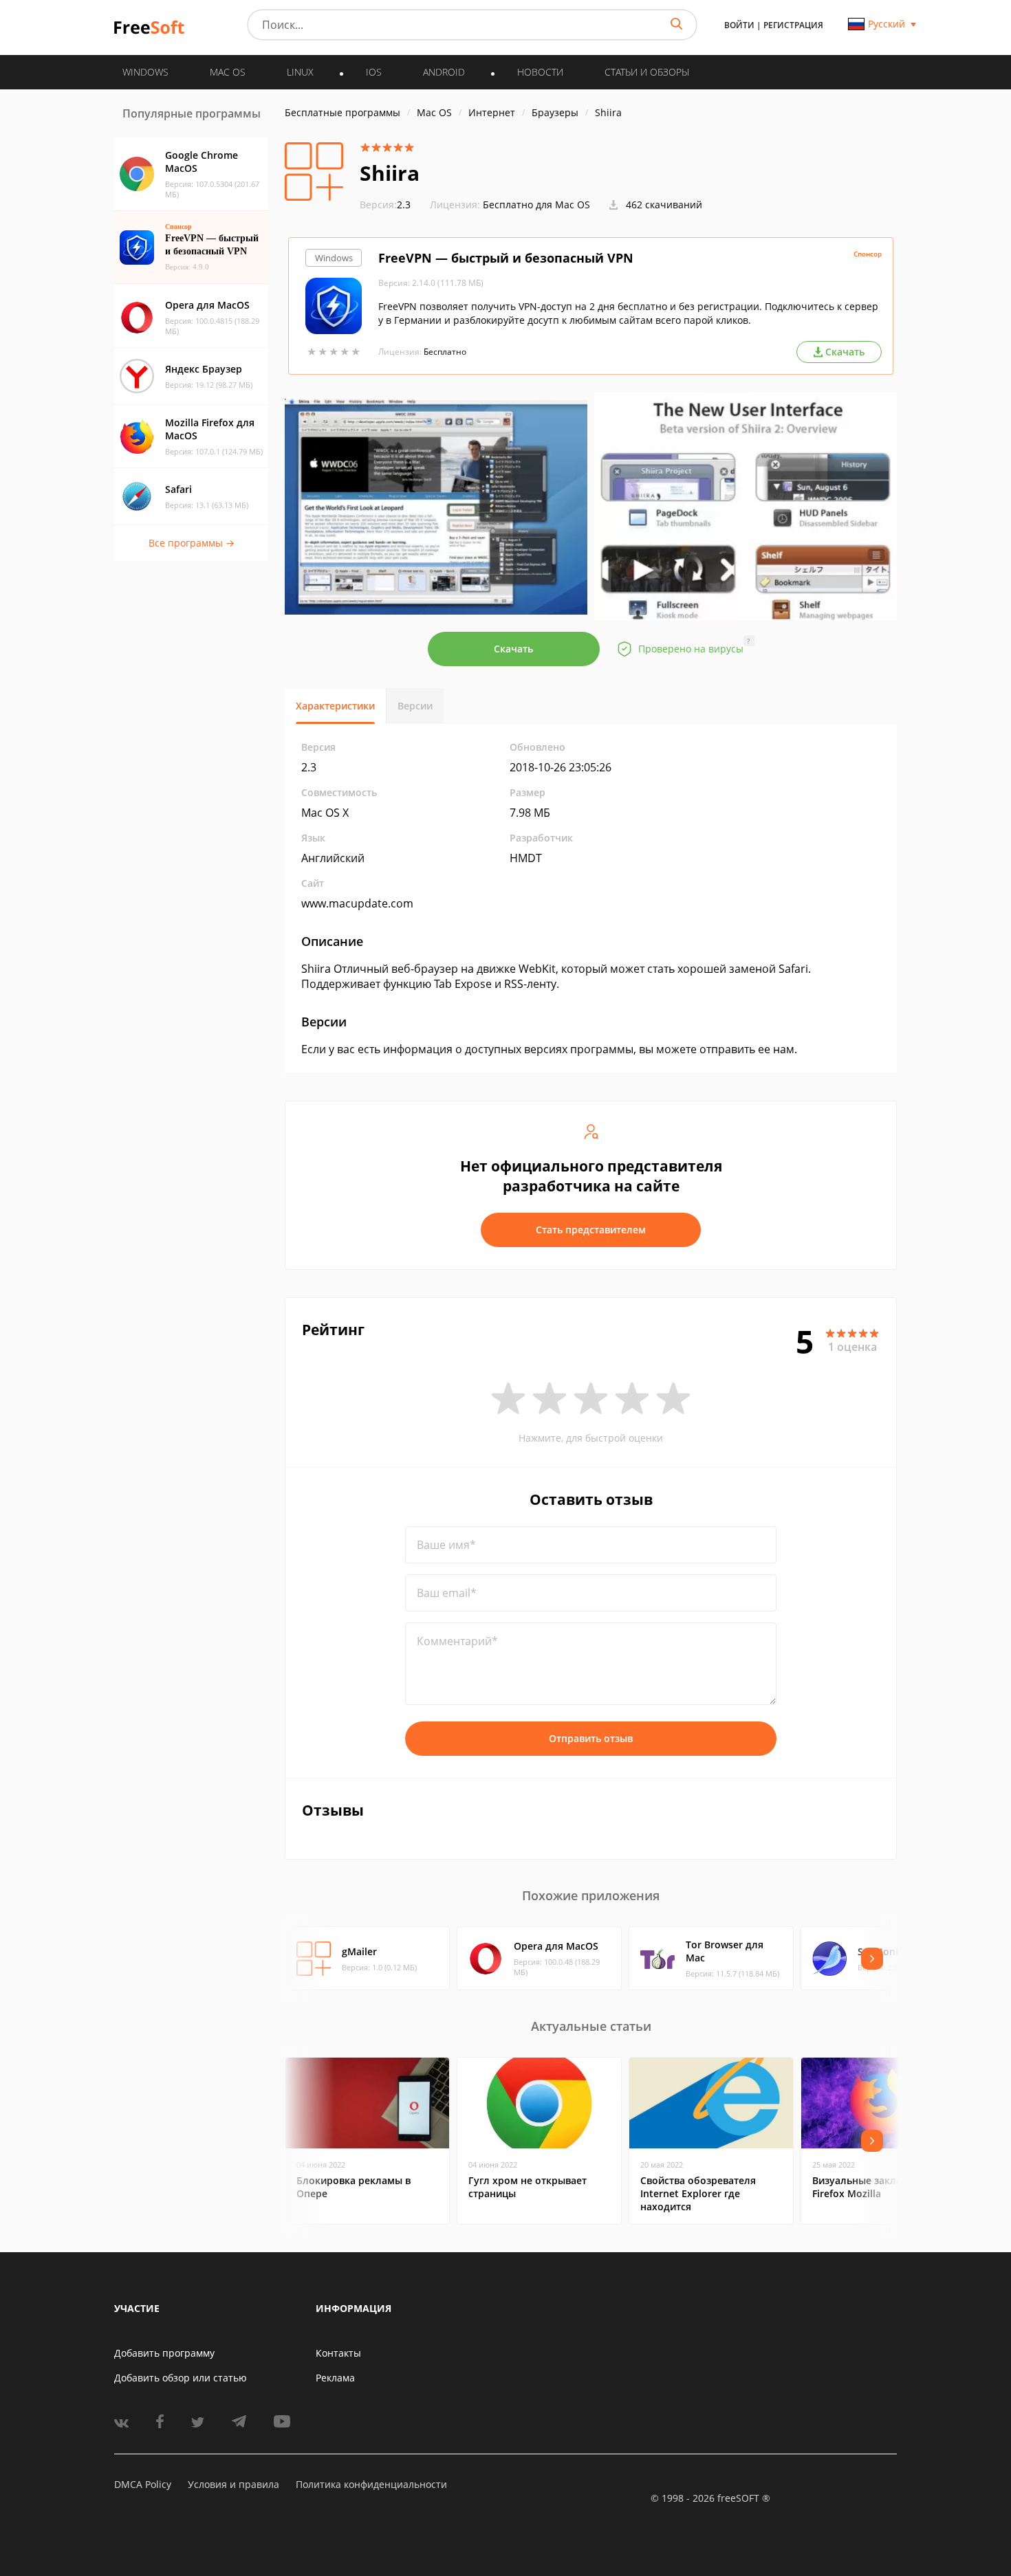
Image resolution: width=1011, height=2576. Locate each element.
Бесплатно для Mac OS (536, 205)
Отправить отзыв (591, 1738)
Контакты (338, 2353)
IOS (374, 72)
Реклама (335, 2378)
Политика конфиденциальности (371, 2484)
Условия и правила (233, 2484)
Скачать (513, 649)
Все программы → (192, 543)
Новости (540, 72)
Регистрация (793, 25)
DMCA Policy (143, 2484)
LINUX (300, 72)
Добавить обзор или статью (181, 2378)
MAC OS (228, 72)
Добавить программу (164, 2353)
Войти (739, 25)
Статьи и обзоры (647, 72)
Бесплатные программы (343, 112)
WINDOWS (145, 72)
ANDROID (444, 72)
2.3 (385, 205)
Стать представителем (591, 1230)
